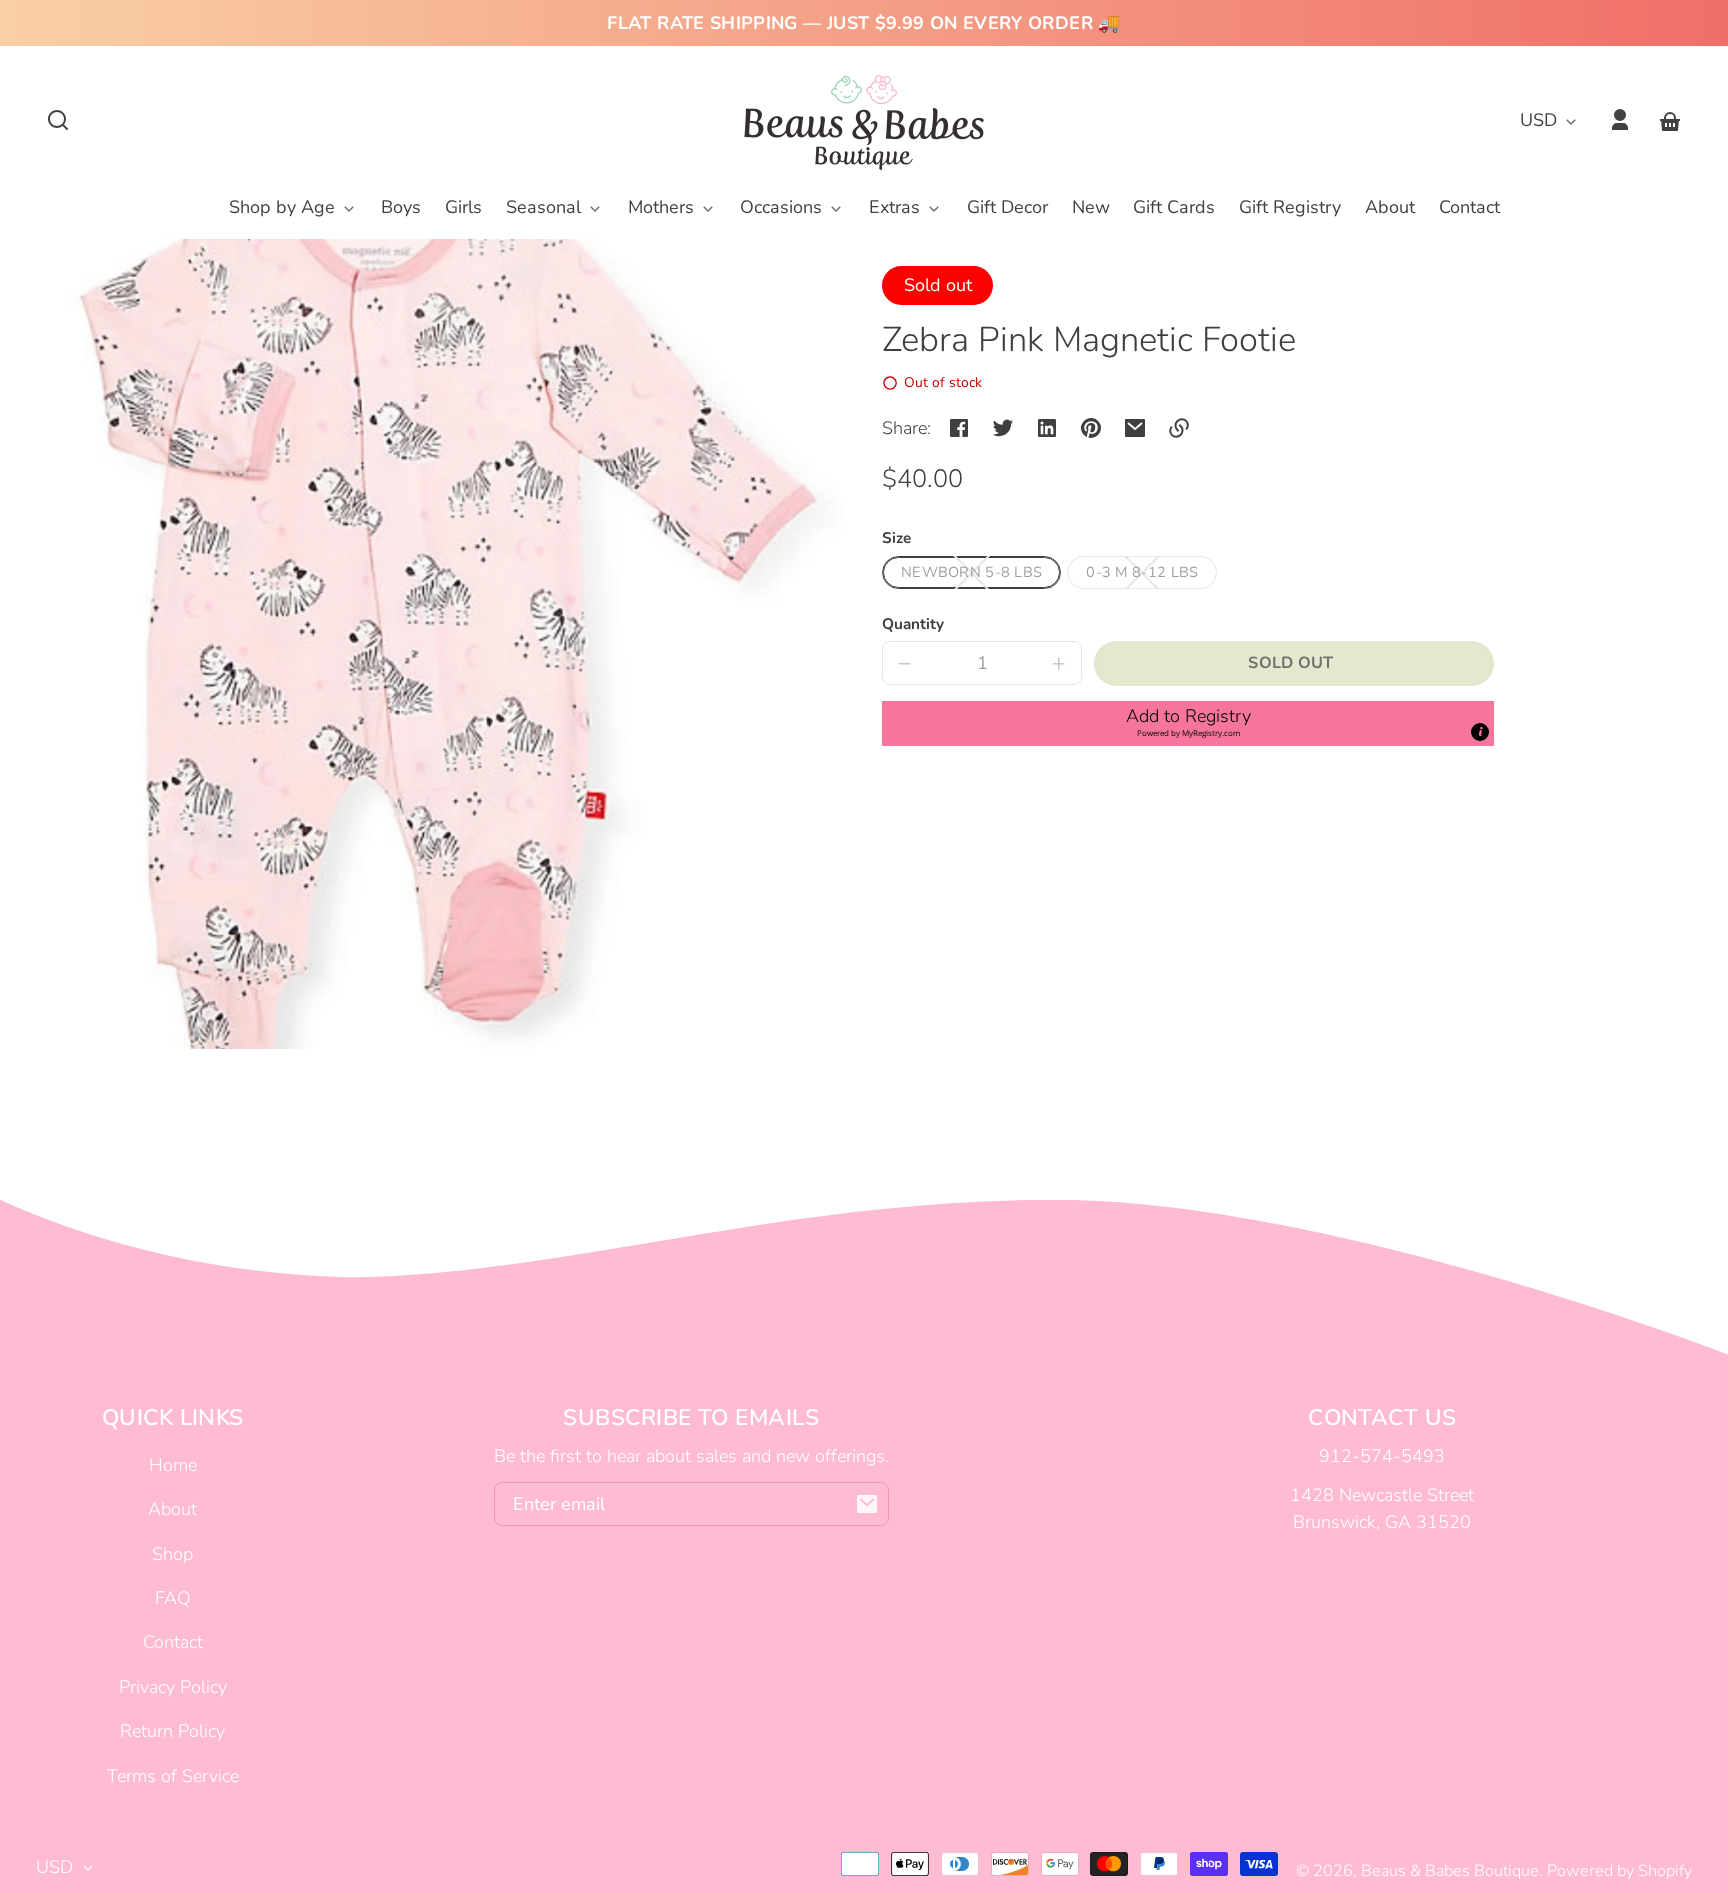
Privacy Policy (173, 1687)
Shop (172, 1554)
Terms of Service (173, 1776)
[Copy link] (1179, 428)
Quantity (913, 624)
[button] (58, 120)
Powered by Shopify (1619, 1871)
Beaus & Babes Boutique (1450, 1871)
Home (173, 1465)
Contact (173, 1642)
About (172, 1509)
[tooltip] (1480, 732)
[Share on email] (1135, 428)
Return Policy (172, 1731)
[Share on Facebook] (959, 428)
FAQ (173, 1598)
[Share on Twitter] (1003, 428)
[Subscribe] (867, 1504)
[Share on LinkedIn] (1047, 428)
